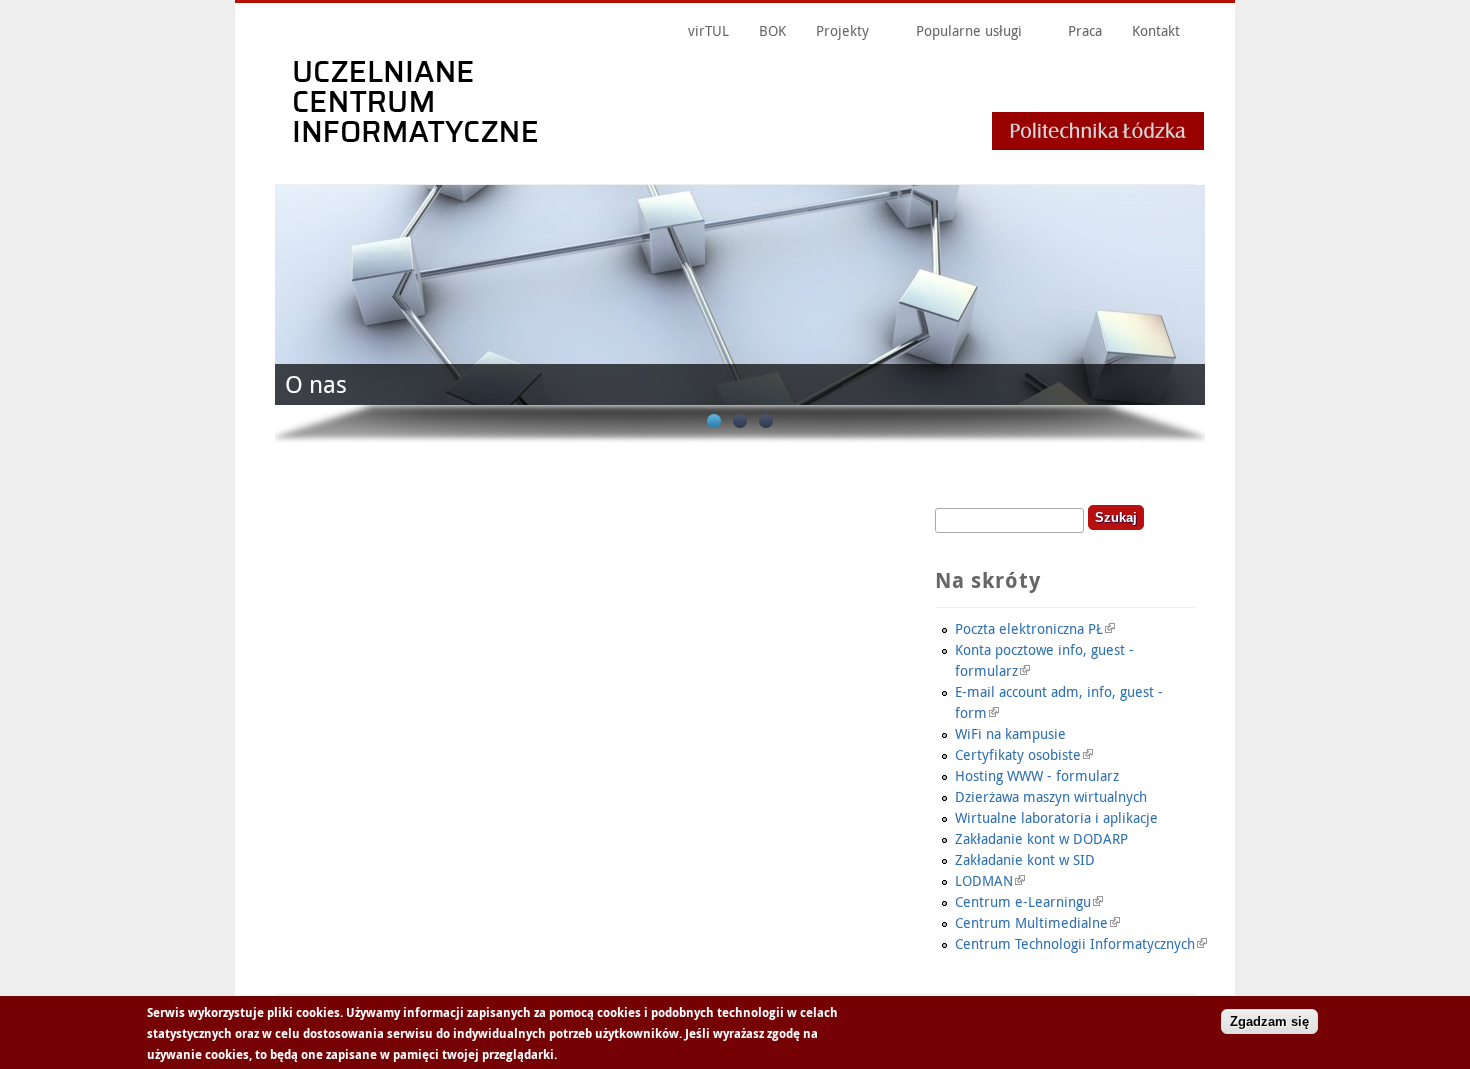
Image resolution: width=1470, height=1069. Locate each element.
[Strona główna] (742, 153)
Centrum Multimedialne (1031, 922)
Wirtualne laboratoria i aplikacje (1056, 817)
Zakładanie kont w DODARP (1041, 838)
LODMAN (984, 880)
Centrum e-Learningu (1023, 901)
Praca (1085, 30)
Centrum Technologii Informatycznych (1075, 943)
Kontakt (1156, 30)
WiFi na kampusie (1010, 733)
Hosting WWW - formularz (1037, 775)
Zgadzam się (1269, 1021)
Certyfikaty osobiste (1018, 754)
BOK (772, 30)
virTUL (708, 30)
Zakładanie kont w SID (1025, 859)
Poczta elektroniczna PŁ (1029, 628)
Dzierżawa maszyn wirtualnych (1051, 796)
